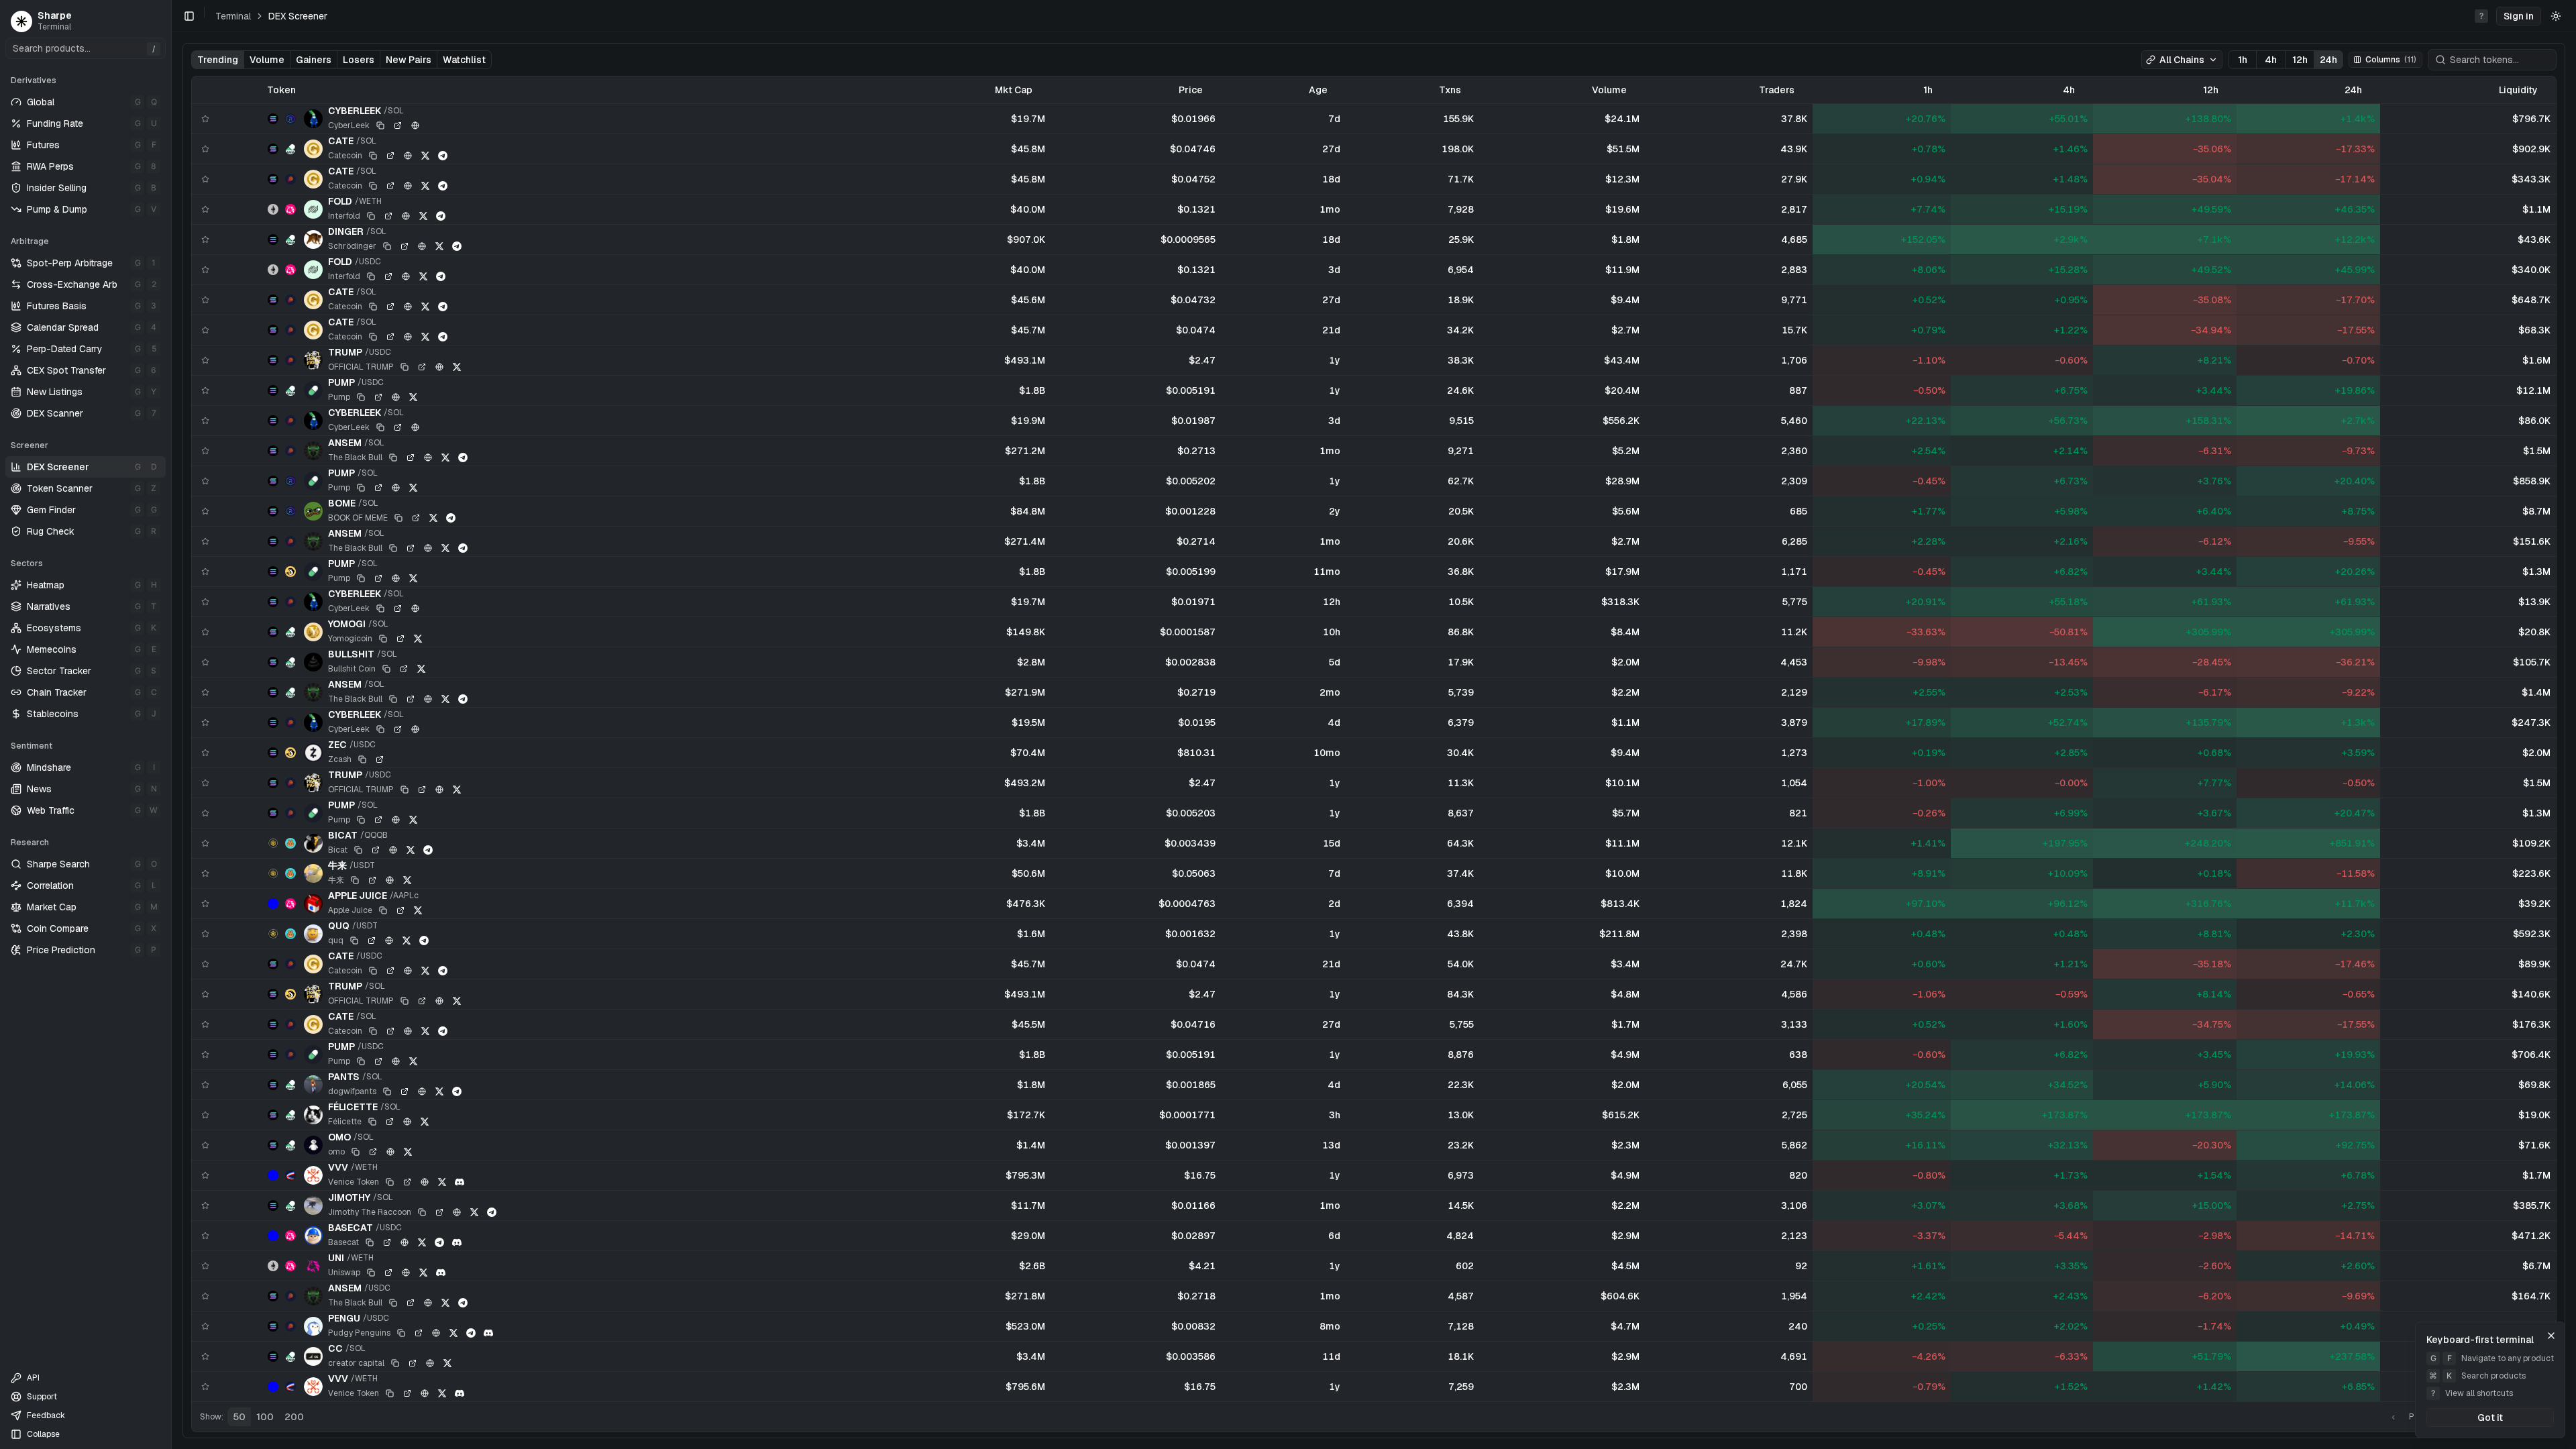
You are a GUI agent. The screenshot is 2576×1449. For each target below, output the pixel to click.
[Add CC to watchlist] (205, 1356)
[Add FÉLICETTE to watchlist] (205, 1115)
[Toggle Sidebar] (171, 724)
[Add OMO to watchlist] (205, 1145)
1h (2243, 60)
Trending (218, 60)
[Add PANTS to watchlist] (205, 1085)
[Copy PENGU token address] (401, 1333)
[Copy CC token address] (395, 1363)
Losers (359, 60)
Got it (2490, 1417)
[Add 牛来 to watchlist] (205, 873)
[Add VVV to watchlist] (205, 1175)
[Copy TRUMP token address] (405, 367)
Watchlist (464, 60)
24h (2328, 60)
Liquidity (2518, 90)
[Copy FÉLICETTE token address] (372, 1122)
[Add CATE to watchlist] (205, 149)
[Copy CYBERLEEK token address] (380, 125)
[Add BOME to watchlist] (205, 511)
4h (2271, 60)
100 (265, 1417)
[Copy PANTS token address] (387, 1091)
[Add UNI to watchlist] (205, 1266)
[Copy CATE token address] (373, 156)
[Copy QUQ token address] (354, 941)
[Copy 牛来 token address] (355, 880)
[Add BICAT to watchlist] (205, 843)
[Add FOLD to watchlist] (205, 209)
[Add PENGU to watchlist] (205, 1326)
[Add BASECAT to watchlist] (205, 1236)
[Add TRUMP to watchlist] (205, 360)
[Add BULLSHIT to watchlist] (205, 662)
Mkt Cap (1014, 90)
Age (1318, 90)
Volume (267, 60)
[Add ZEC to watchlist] (205, 753)
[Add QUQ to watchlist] (205, 934)
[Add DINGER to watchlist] (205, 239)
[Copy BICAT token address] (358, 850)
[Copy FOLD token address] (371, 216)
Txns (1450, 90)
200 (294, 1417)
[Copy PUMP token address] (361, 397)
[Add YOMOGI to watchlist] (205, 632)
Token (281, 90)
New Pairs (409, 60)
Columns (2391, 60)
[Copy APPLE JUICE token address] (383, 910)
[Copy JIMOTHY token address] (422, 1212)
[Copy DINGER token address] (387, 246)
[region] (1374, 739)
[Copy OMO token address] (356, 1152)
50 (239, 1417)
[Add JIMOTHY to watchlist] (205, 1205)
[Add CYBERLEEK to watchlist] (205, 119)
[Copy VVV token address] (390, 1182)
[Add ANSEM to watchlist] (205, 451)
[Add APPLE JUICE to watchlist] (205, 904)
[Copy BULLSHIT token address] (386, 669)
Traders (1777, 90)
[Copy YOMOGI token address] (383, 639)
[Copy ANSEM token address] (393, 458)
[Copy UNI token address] (371, 1273)
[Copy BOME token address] (398, 518)
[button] (2519, 16)
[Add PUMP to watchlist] (205, 390)
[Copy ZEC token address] (362, 759)
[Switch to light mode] (2556, 16)
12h (2300, 60)
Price (1191, 90)
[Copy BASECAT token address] (370, 1242)
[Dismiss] (2551, 1336)
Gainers (314, 60)
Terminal (233, 16)
